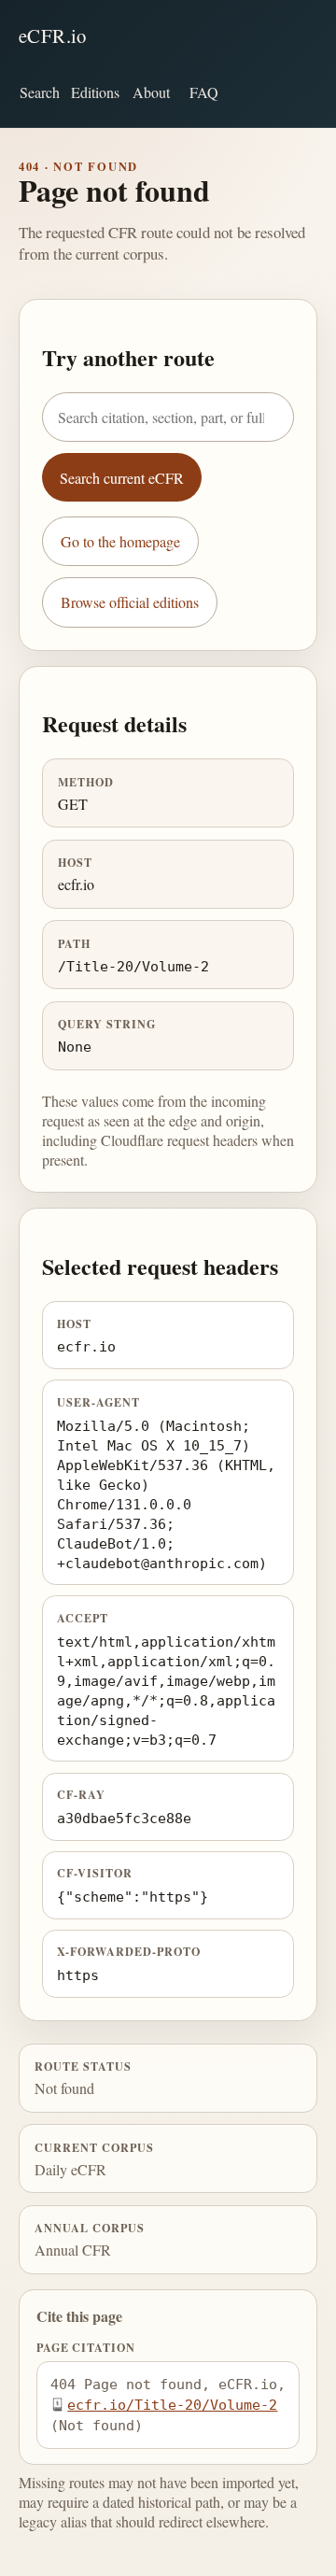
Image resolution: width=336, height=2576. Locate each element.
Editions (95, 92)
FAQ (204, 92)
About (151, 92)
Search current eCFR (122, 478)
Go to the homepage (120, 541)
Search (40, 92)
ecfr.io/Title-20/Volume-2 (172, 2405)
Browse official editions (130, 602)
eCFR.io (53, 35)
